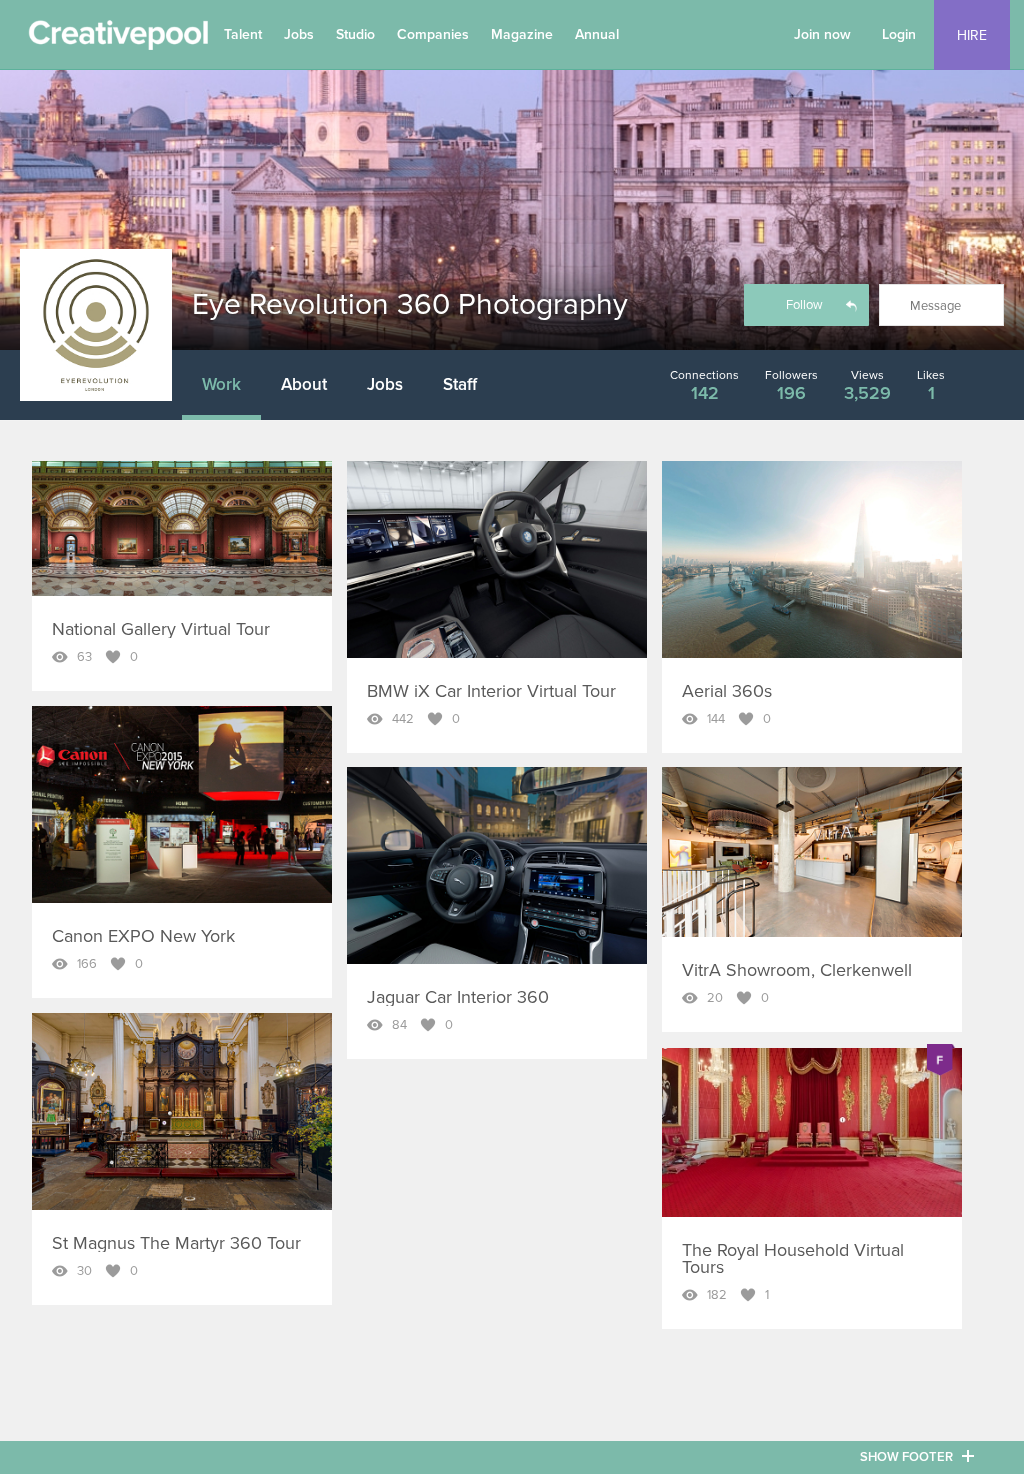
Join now (822, 34)
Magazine (522, 34)
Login (899, 34)
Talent (243, 34)
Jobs (299, 34)
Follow (804, 305)
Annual (597, 34)
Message (935, 306)
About (304, 384)
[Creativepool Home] (118, 40)
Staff (460, 384)
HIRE (972, 35)
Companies (433, 34)
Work (221, 384)
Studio (355, 34)
